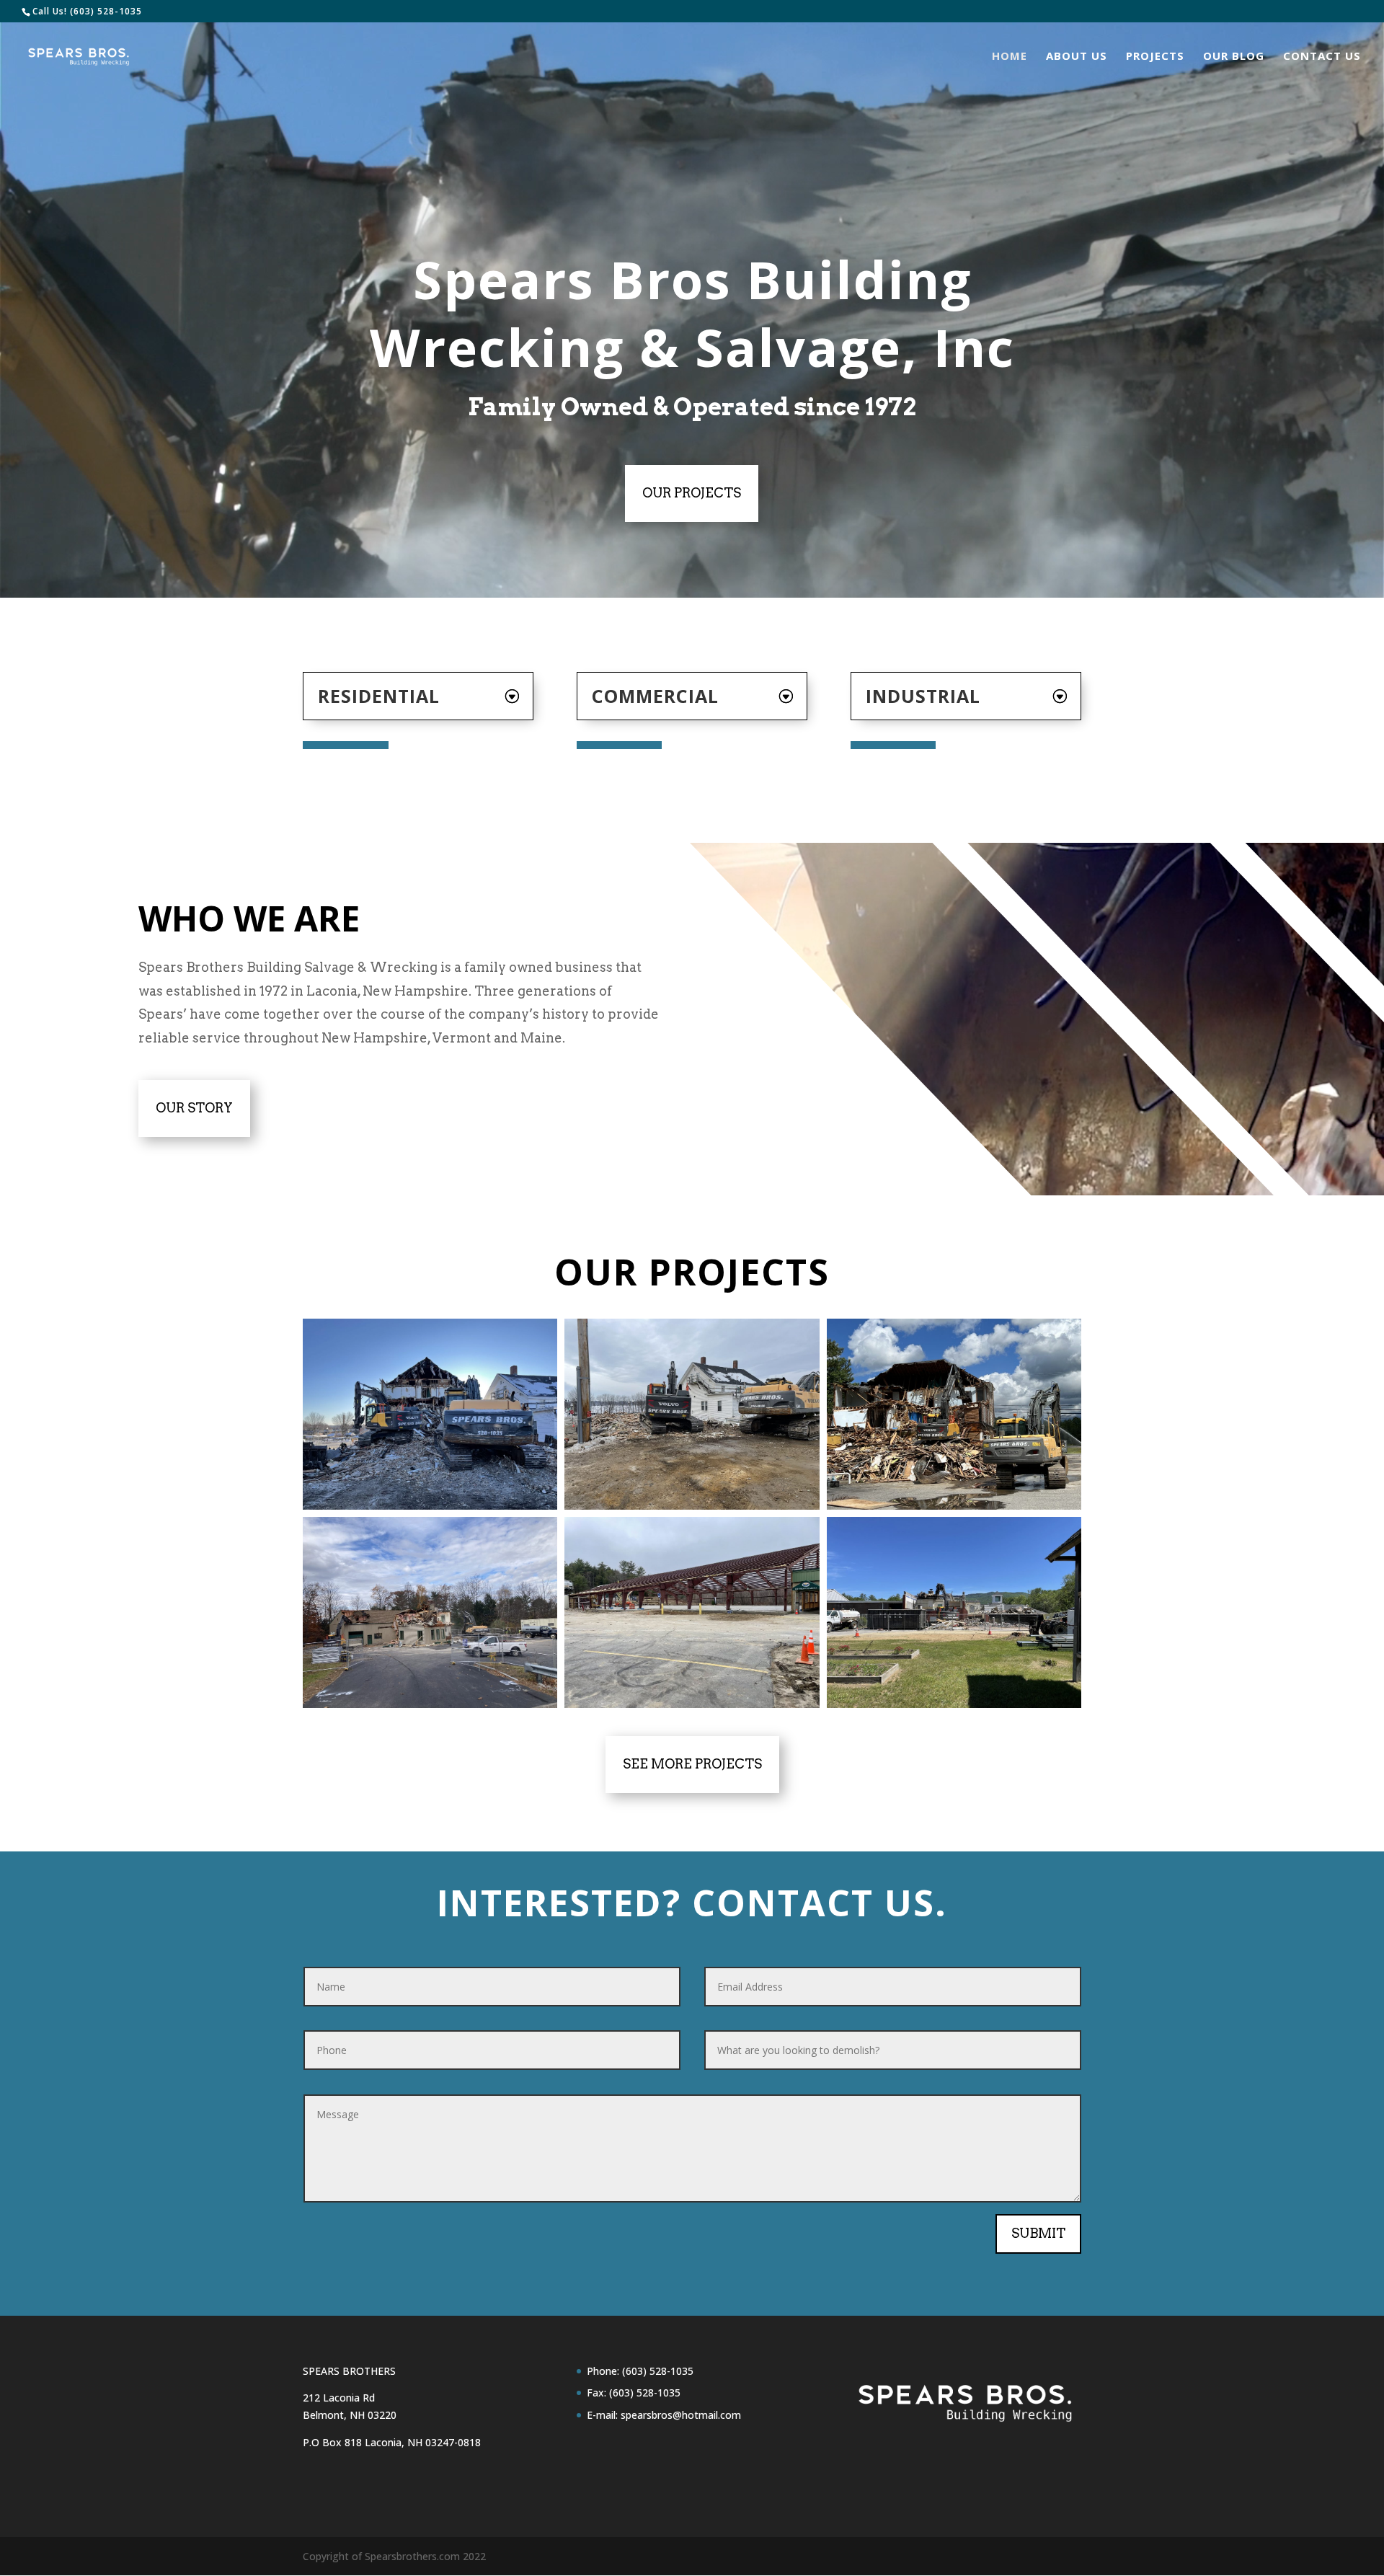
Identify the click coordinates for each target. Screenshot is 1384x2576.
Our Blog (1234, 57)
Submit (1038, 2233)
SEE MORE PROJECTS (692, 1764)
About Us (1077, 57)
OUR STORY (194, 1108)
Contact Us (1322, 57)
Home (1010, 57)
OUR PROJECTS (692, 493)
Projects (1155, 57)
